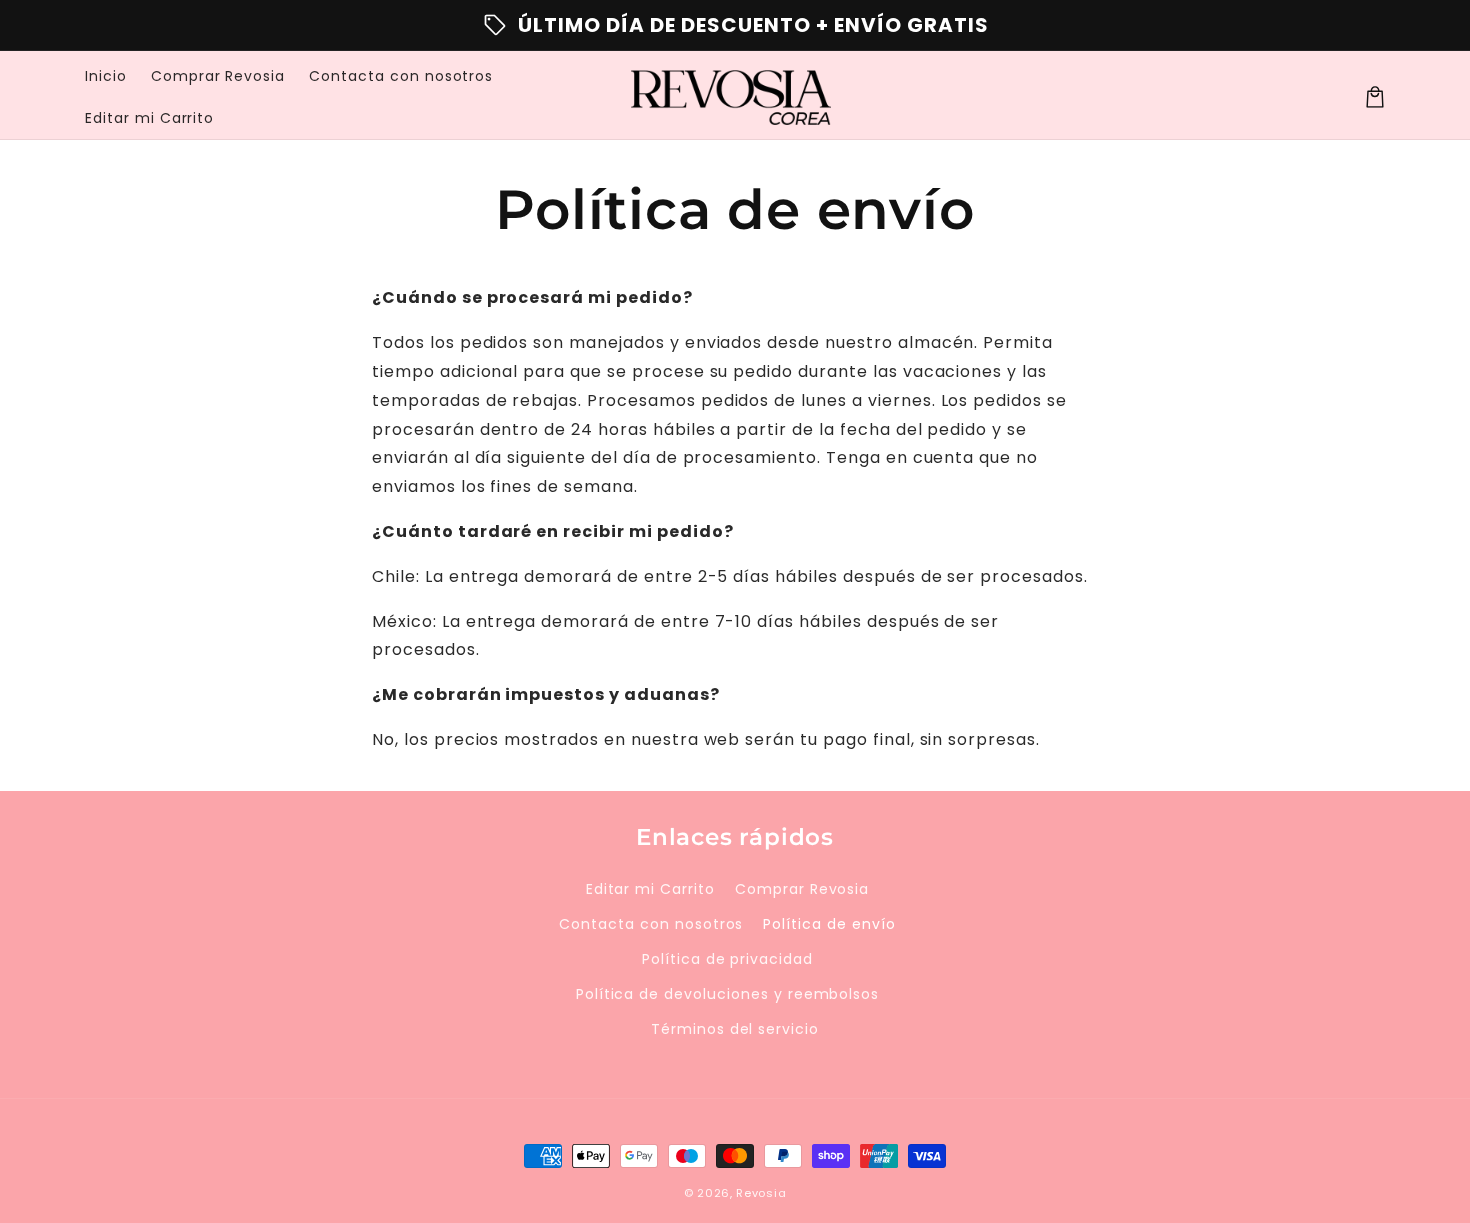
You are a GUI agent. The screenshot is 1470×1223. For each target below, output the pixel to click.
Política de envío (829, 924)
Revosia (761, 1193)
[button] (1375, 97)
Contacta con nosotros (651, 924)
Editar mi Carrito (650, 889)
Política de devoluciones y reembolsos (728, 994)
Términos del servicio (735, 1029)
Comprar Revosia (802, 889)
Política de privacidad (727, 959)
